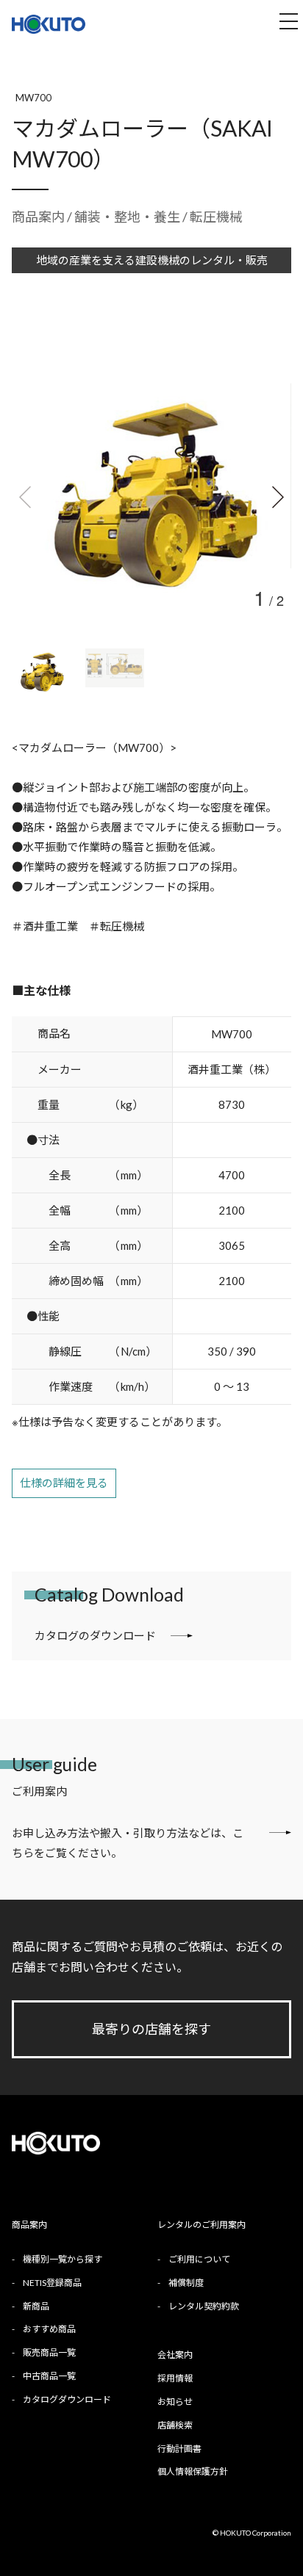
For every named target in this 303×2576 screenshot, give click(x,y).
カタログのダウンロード (95, 1635)
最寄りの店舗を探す (151, 2029)
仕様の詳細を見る (64, 1483)
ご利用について (199, 2259)
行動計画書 (179, 2449)
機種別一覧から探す (63, 2259)
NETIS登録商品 (52, 2283)
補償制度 (186, 2283)
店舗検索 (175, 2425)
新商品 (36, 2306)
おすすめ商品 (49, 2329)
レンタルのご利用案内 (202, 2225)
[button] (277, 497)
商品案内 (38, 217)
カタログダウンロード (67, 2399)
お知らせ (175, 2402)
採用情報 (175, 2378)
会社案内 (175, 2355)
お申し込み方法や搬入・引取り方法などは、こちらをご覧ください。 (128, 1843)
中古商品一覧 (49, 2376)
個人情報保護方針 (193, 2471)
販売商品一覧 (49, 2352)
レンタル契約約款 (204, 2306)
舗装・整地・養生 (128, 217)
